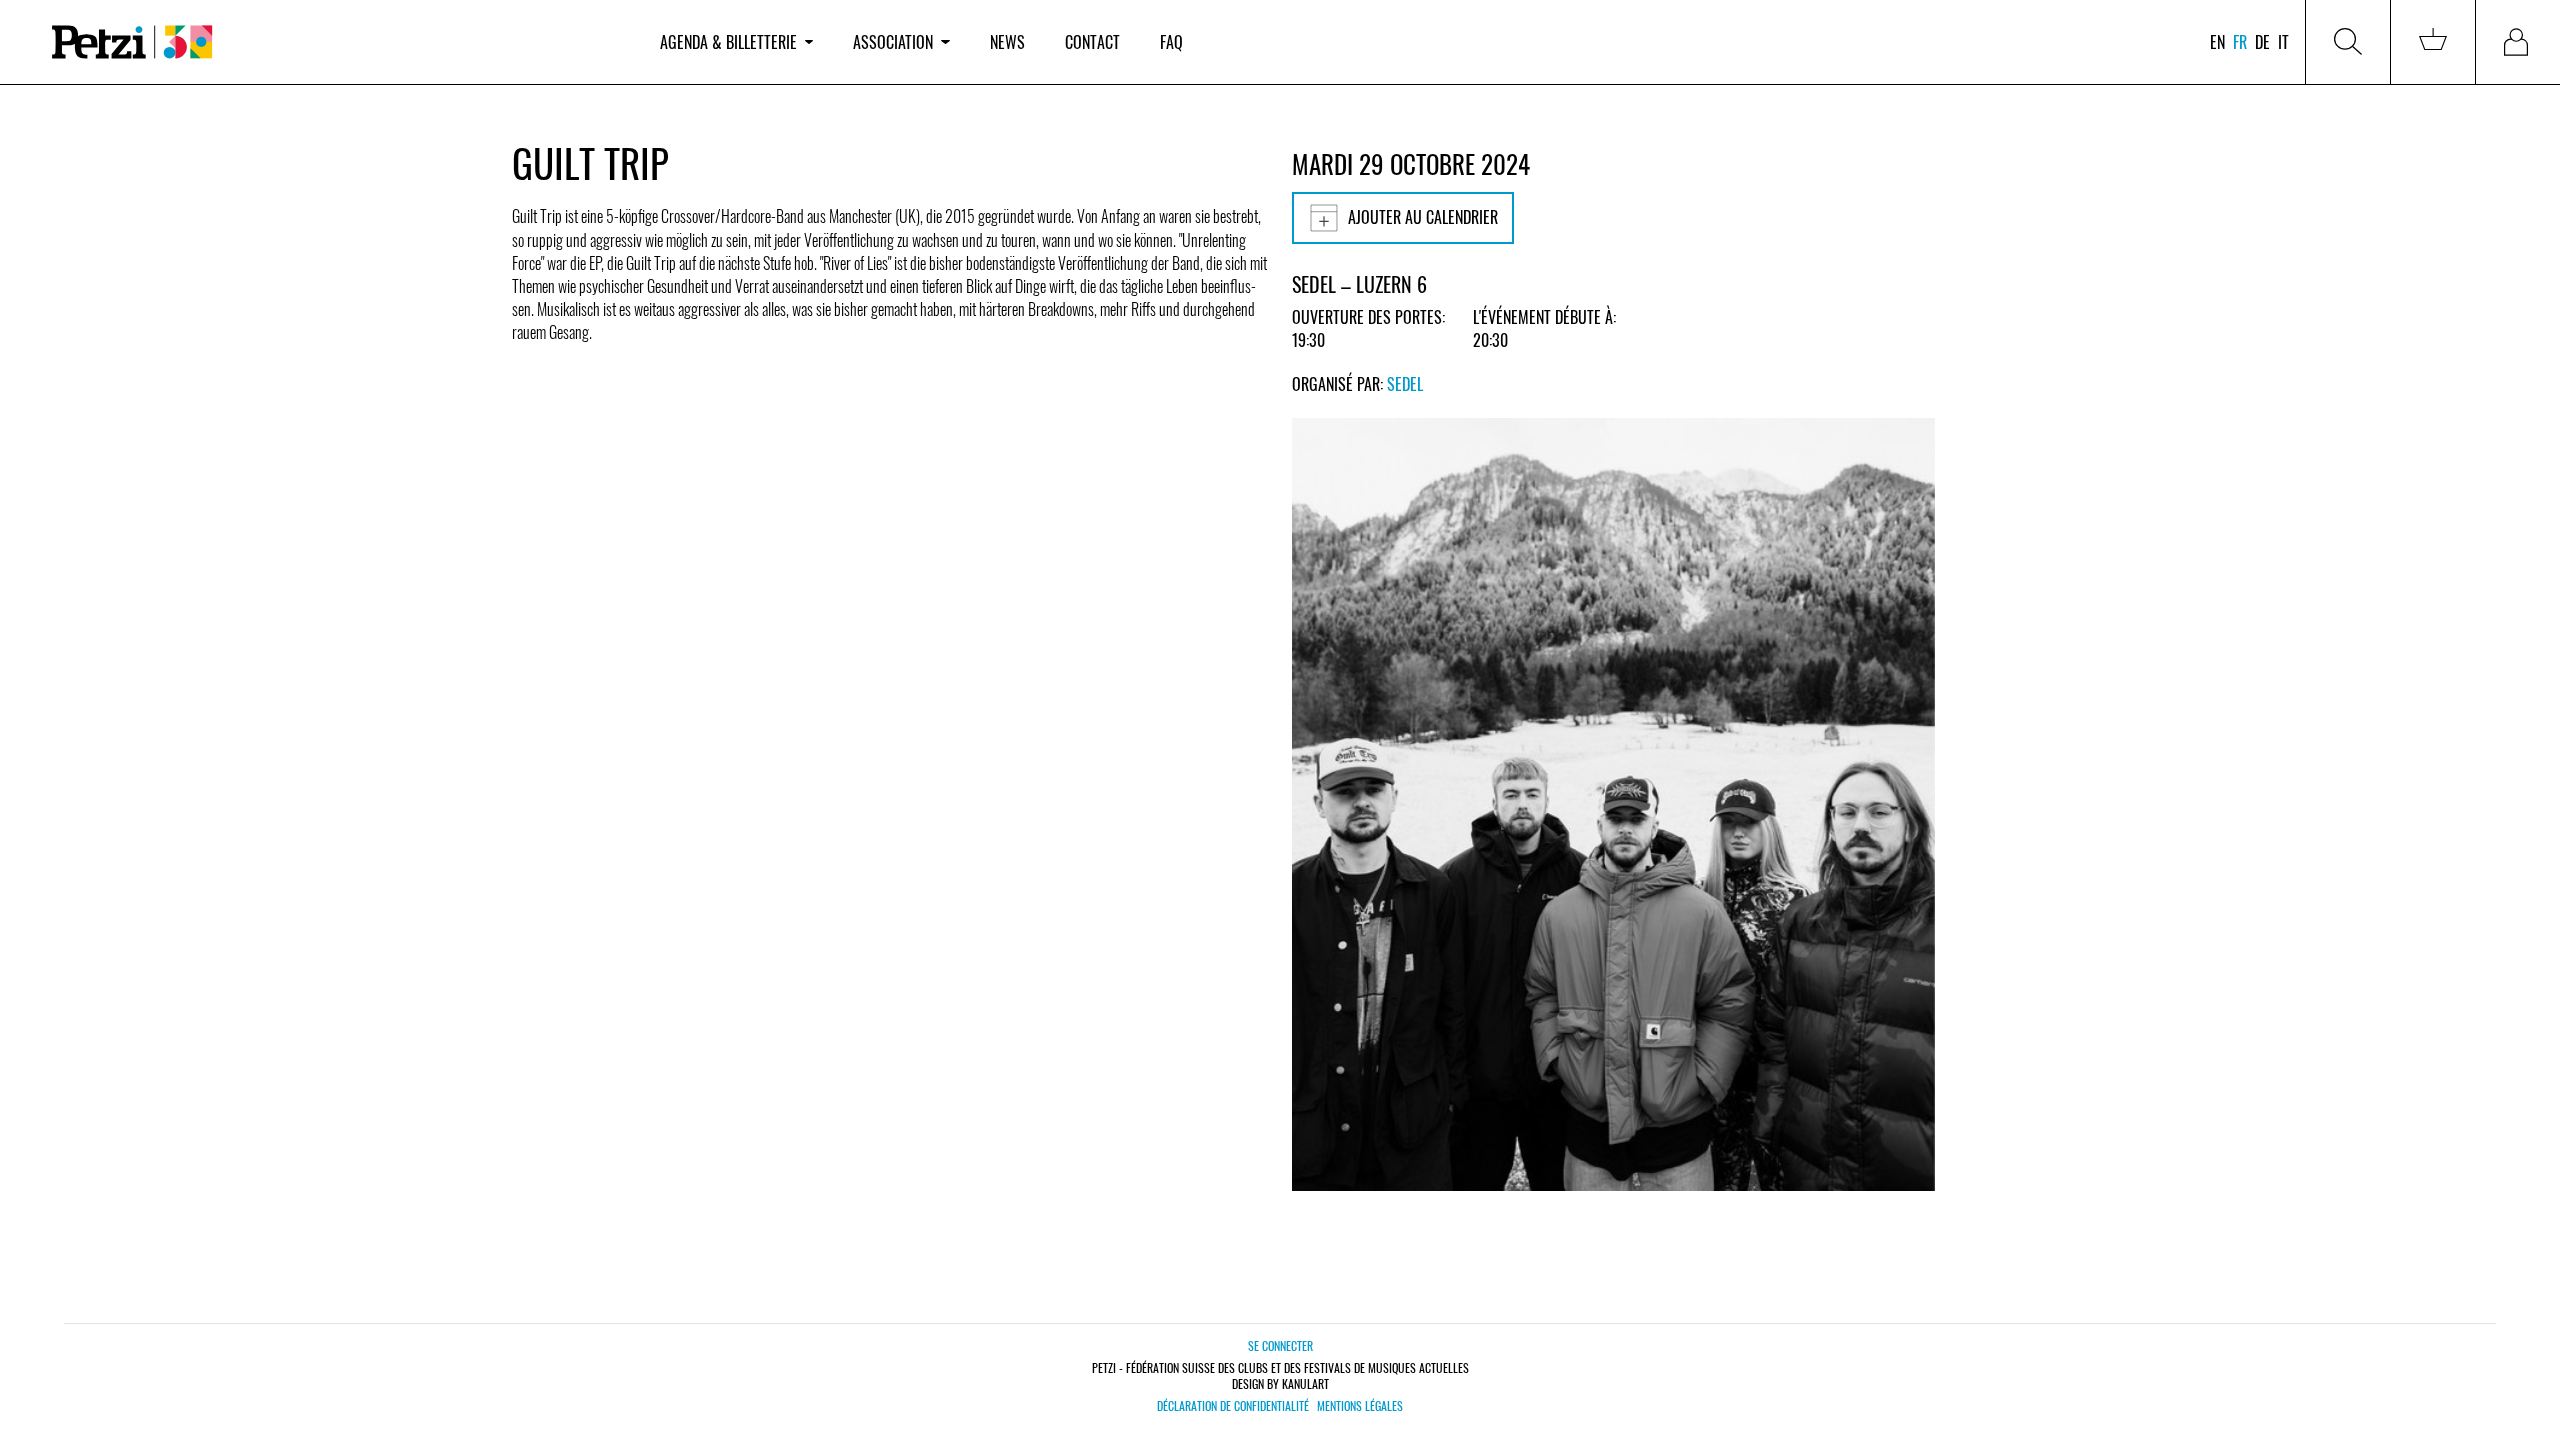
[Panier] (2433, 42)
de (2262, 42)
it (2283, 42)
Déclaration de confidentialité (1233, 1406)
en (2217, 42)
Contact (1092, 42)
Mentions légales (1360, 1406)
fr (2240, 42)
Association (893, 42)
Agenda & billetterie (728, 42)
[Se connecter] (2518, 42)
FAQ (1171, 42)
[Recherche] (2348, 42)
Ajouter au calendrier (1423, 217)
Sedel (1405, 384)
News (1007, 42)
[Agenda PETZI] (336, 42)
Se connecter (1280, 1345)
